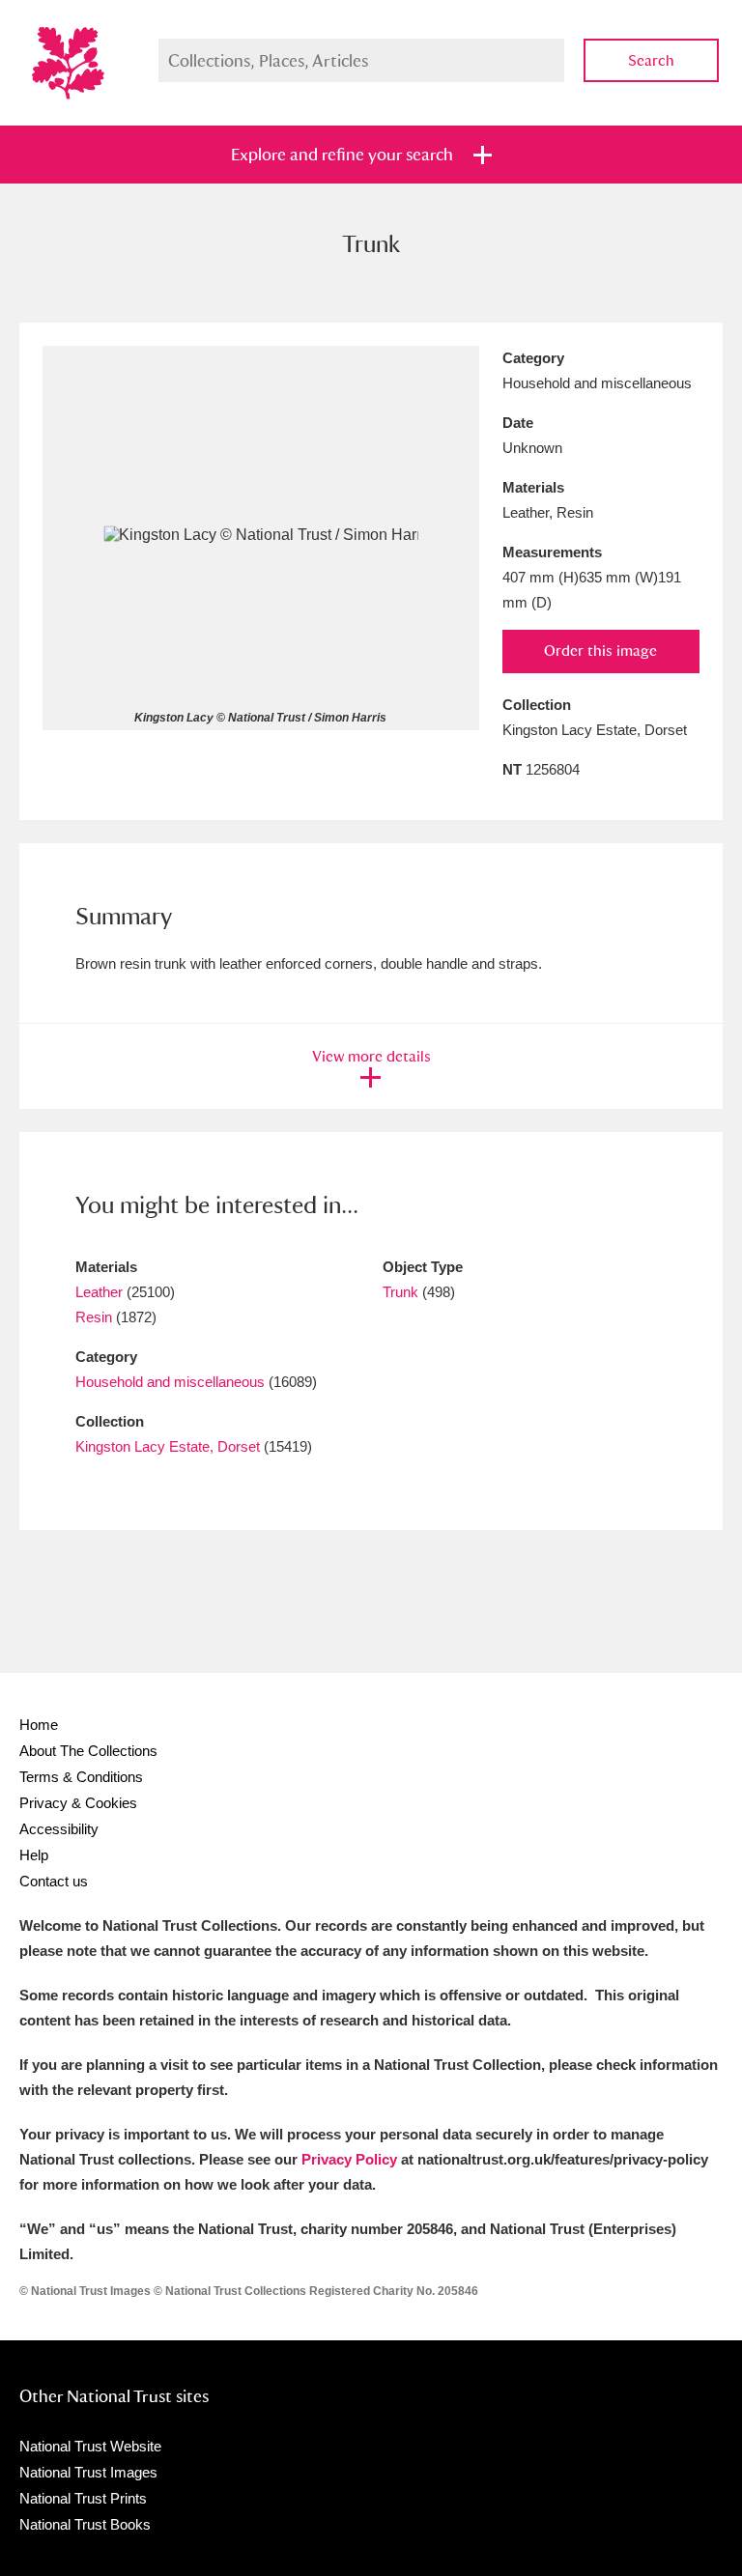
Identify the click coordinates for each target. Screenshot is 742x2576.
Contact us (54, 1881)
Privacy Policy (349, 2159)
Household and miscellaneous (170, 1382)
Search (651, 60)
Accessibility (59, 1829)
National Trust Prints (83, 2498)
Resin (94, 1317)
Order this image (600, 651)
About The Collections (88, 1751)
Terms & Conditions (81, 1777)
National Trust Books (85, 2524)
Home (39, 1725)
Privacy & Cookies (78, 1803)
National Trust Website (90, 2446)
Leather (99, 1292)
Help (34, 1855)
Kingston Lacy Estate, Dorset (168, 1446)
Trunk (400, 1292)
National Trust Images (88, 2472)
